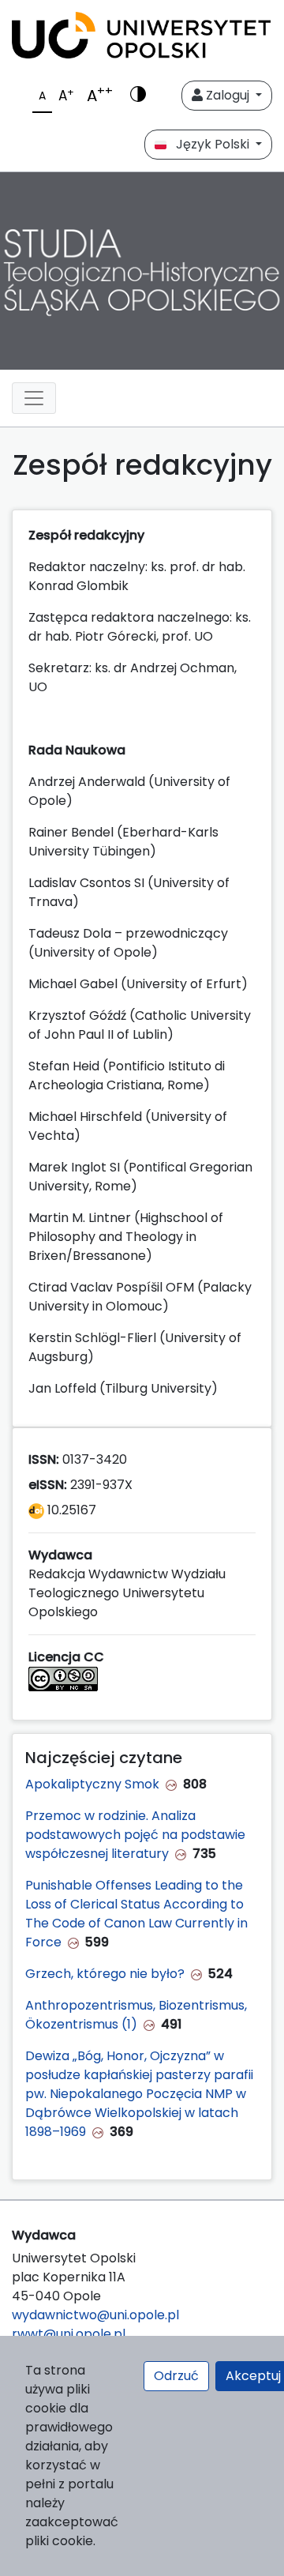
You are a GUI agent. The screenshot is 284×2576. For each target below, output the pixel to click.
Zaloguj (228, 95)
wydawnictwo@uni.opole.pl (95, 2315)
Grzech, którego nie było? (105, 1974)
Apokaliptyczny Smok (92, 1784)
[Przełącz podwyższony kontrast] (138, 96)
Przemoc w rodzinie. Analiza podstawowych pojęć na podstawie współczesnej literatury (135, 1835)
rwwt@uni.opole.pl (69, 2334)
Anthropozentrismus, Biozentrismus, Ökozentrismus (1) (136, 2015)
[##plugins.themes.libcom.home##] (142, 271)
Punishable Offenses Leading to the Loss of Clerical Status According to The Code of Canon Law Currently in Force (136, 1914)
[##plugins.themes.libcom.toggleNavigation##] (34, 398)
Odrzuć (176, 2376)
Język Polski (209, 144)
